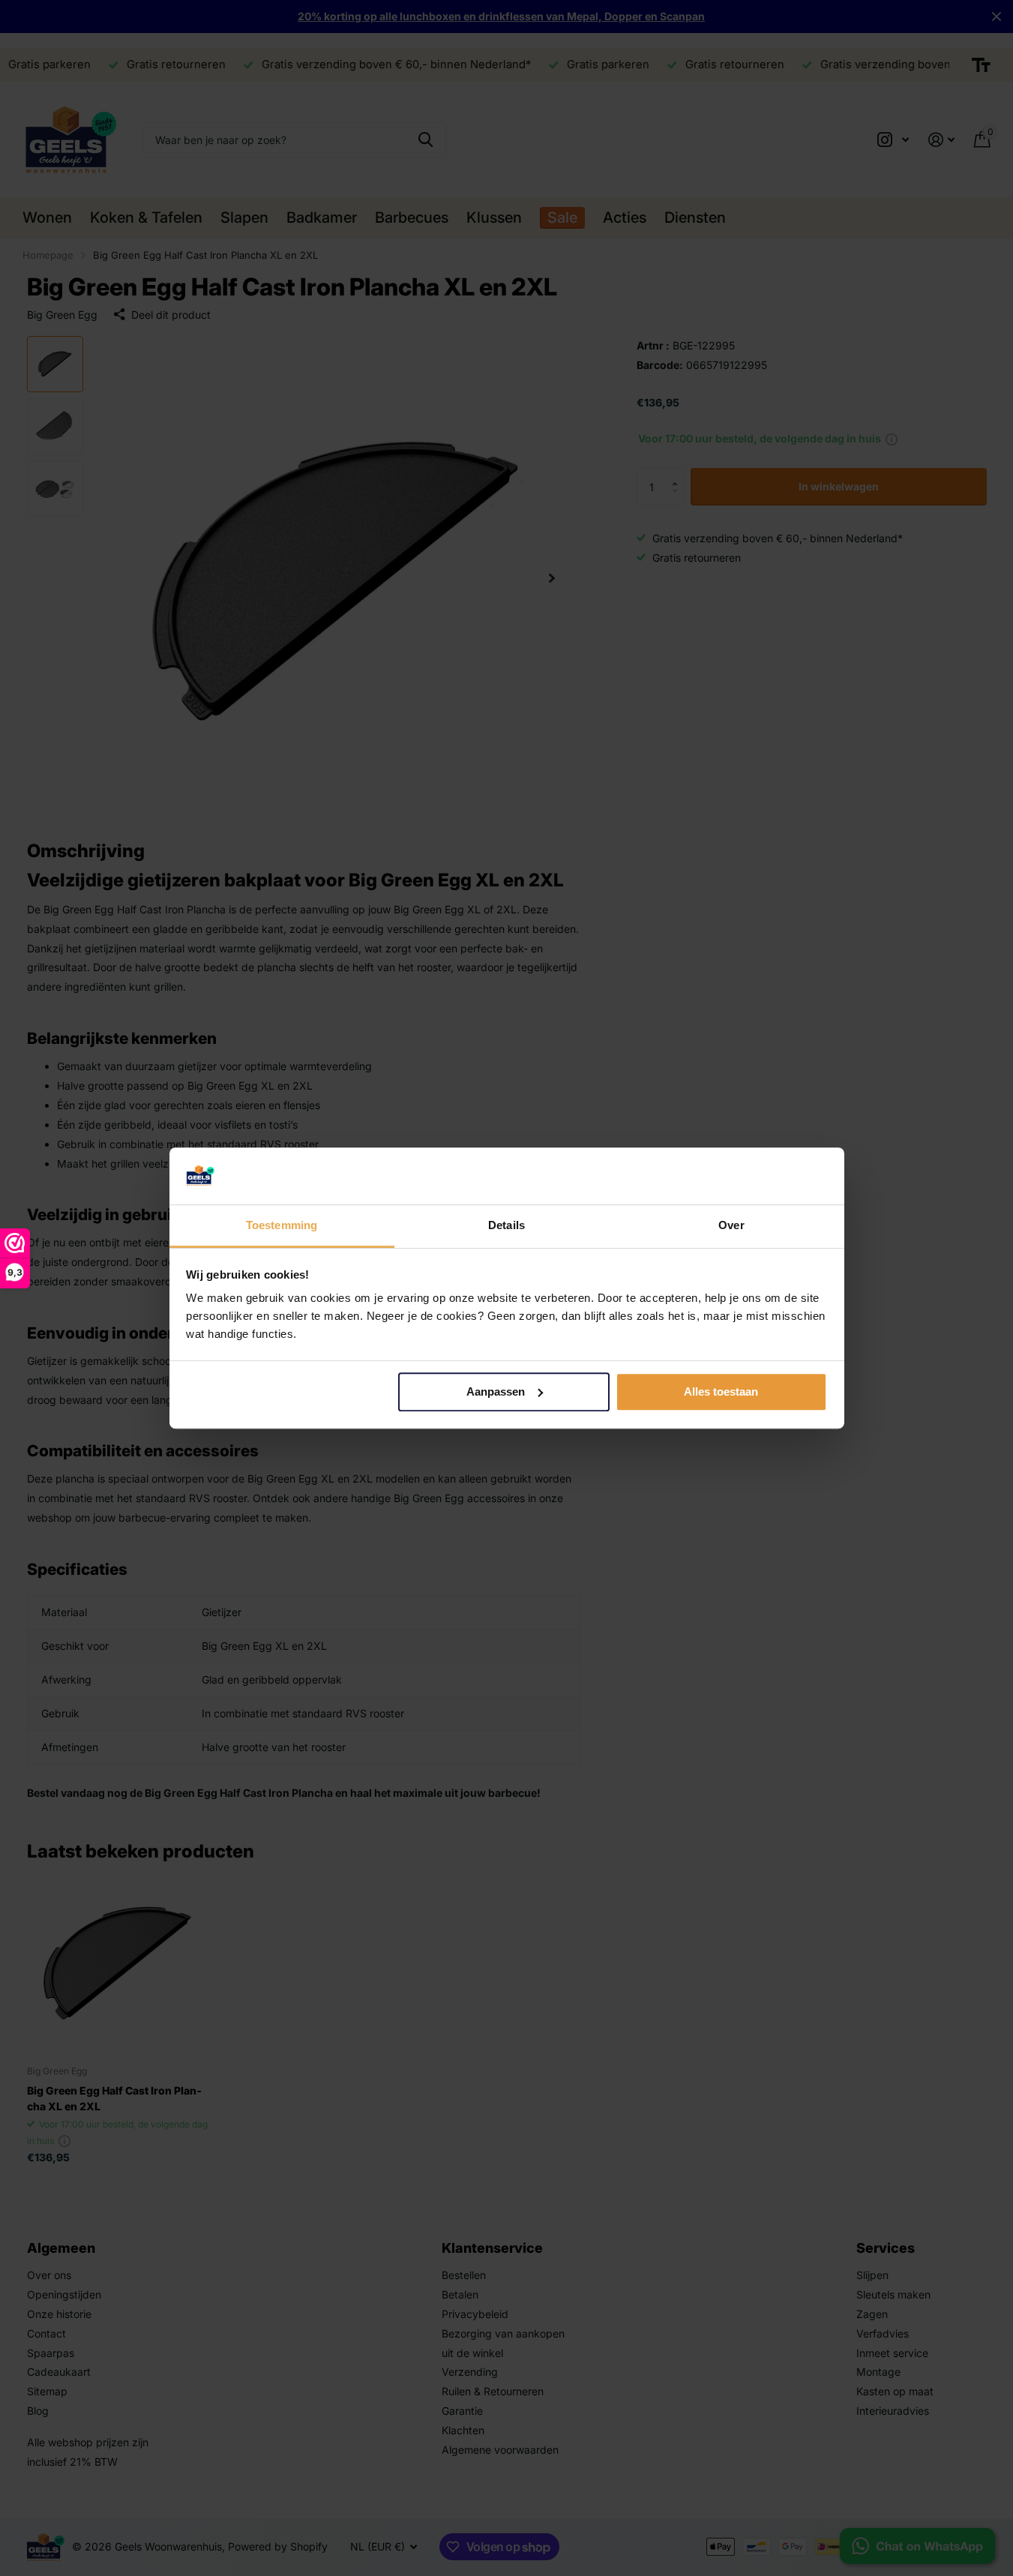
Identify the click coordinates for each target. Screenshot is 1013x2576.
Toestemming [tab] (282, 1226)
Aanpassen (496, 1391)
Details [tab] (506, 1226)
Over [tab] (731, 1226)
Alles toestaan (721, 1391)
